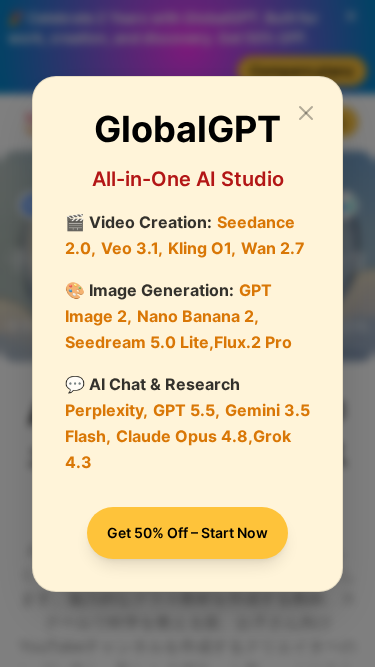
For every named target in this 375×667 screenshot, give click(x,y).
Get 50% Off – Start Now (187, 532)
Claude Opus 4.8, (184, 436)
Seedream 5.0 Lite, (139, 342)
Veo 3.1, (132, 248)
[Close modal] (306, 113)
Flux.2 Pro (253, 342)
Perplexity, (106, 410)
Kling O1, (202, 248)
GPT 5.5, (186, 410)
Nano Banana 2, (198, 316)
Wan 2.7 (273, 248)
